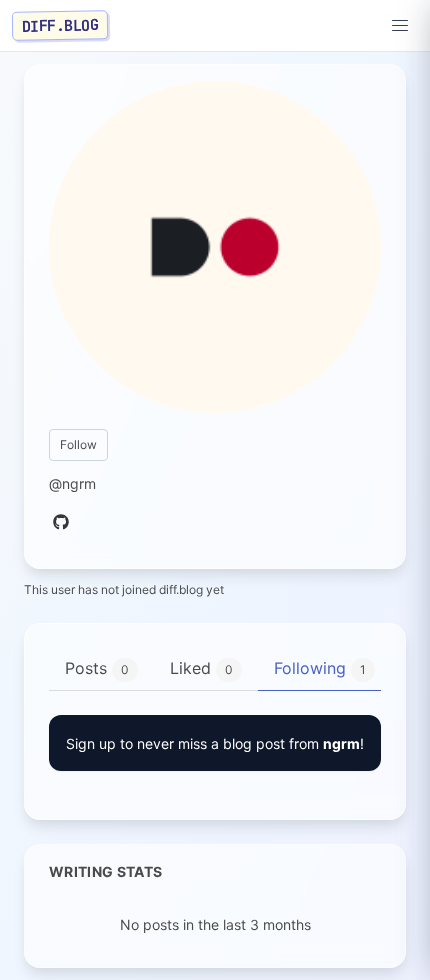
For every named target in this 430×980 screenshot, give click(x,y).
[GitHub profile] (61, 523)
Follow (78, 444)
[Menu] (400, 26)
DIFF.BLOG (60, 25)
